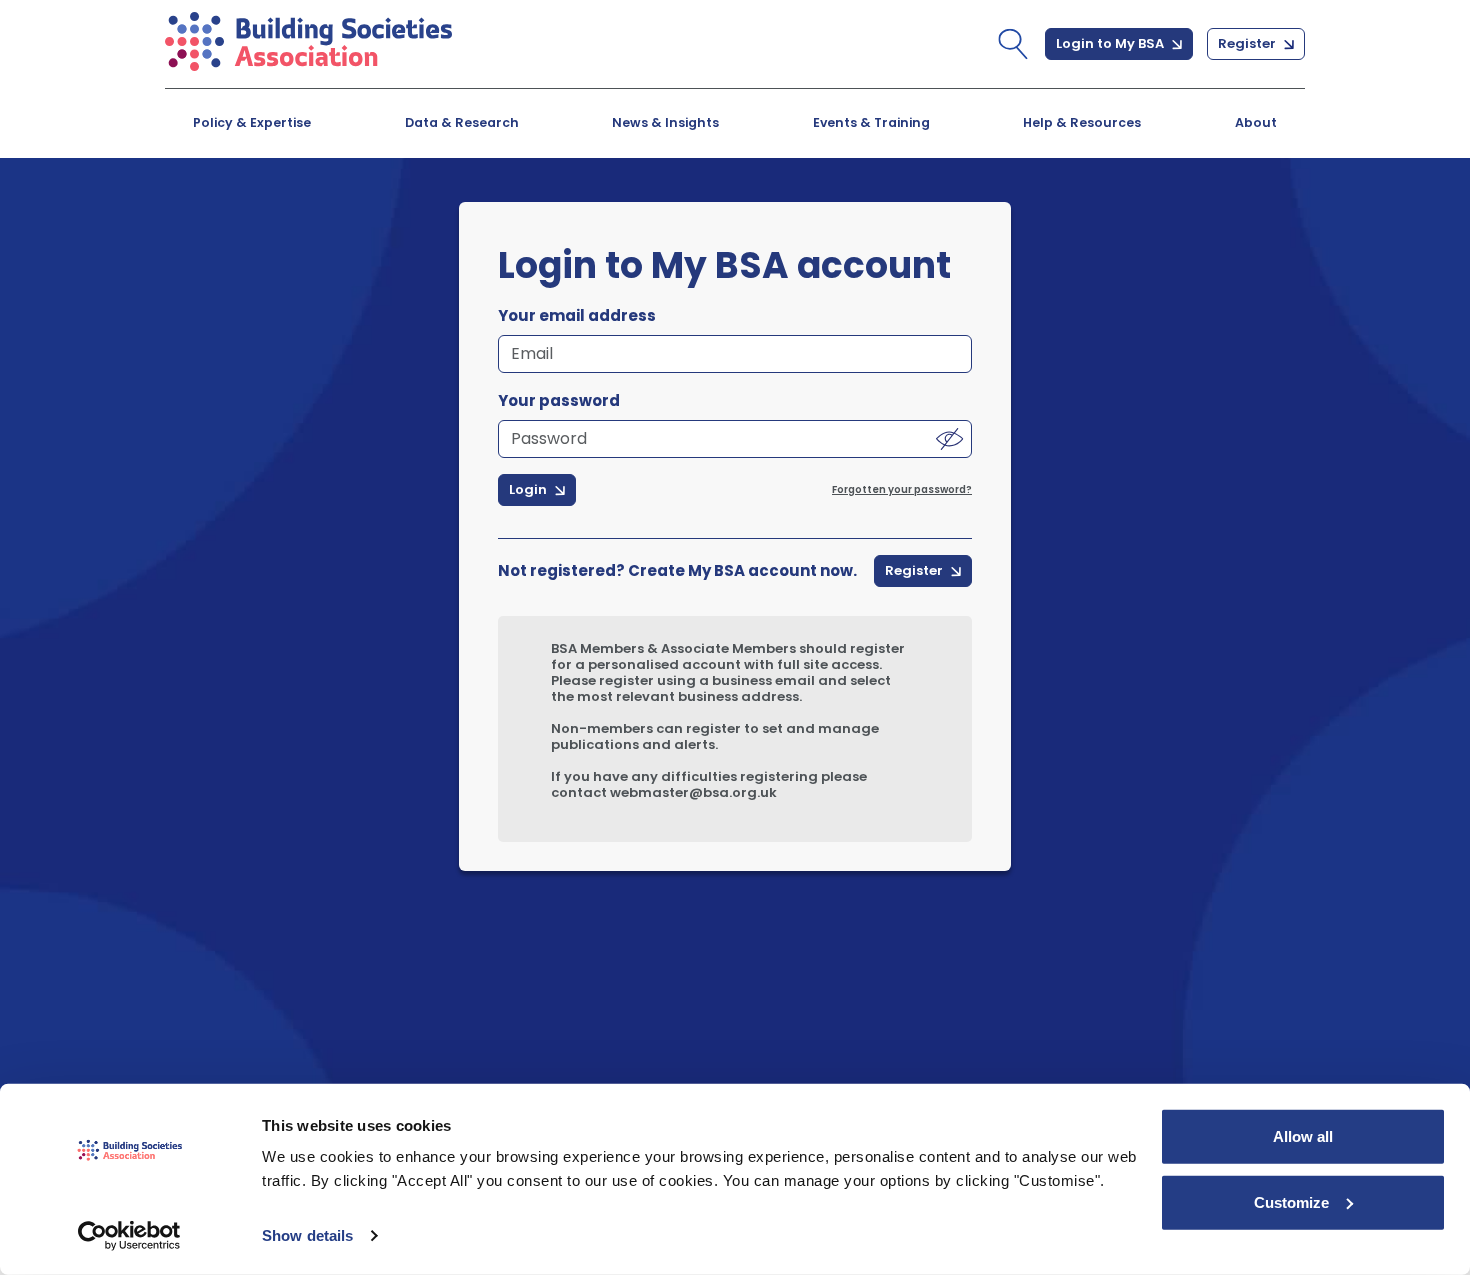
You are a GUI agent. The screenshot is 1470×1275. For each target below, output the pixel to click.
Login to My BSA (1111, 43)
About (1256, 122)
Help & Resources (1082, 122)
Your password (559, 401)
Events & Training (871, 122)
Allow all (1303, 1136)
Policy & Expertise (252, 122)
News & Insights (665, 122)
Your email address (577, 316)
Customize (1291, 1201)
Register (1248, 43)
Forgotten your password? (902, 489)
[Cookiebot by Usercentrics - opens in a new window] (129, 1236)
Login (529, 489)
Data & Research (462, 122)
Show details (307, 1235)
